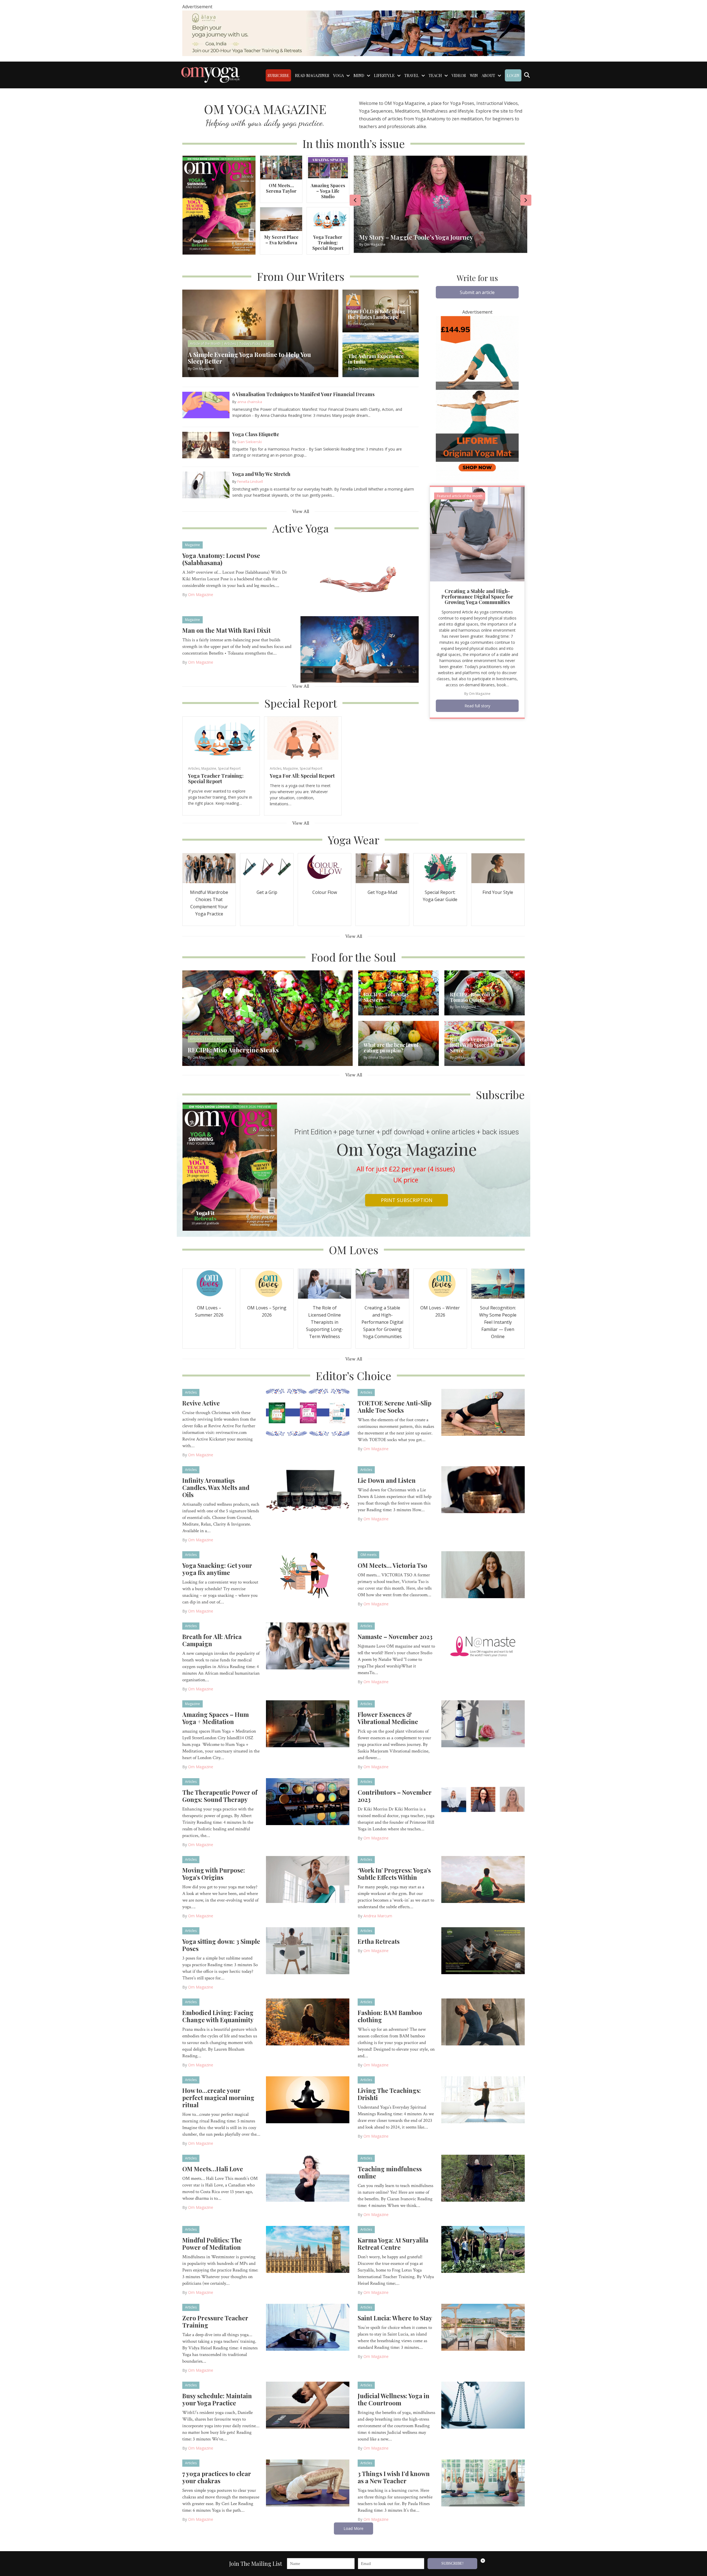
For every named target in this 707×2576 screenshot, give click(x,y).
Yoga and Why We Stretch (261, 474)
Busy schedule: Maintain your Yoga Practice (217, 2399)
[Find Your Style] (498, 868)
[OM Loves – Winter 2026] (440, 1283)
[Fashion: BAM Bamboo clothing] (483, 2021)
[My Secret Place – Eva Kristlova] (281, 219)
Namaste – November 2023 (395, 1637)
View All (301, 511)
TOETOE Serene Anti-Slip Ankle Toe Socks (395, 1407)
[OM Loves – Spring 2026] (267, 1283)
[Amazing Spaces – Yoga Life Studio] (328, 167)
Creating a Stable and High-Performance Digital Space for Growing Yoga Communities (477, 597)
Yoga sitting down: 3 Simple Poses (221, 1945)
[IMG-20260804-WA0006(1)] (353, 33)
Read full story (477, 706)
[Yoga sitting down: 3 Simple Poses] (308, 1950)
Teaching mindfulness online (390, 2172)
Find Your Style (498, 892)
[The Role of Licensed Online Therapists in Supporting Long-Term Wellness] (325, 1283)
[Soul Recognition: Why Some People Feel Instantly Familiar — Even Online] (498, 1283)
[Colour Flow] (325, 868)
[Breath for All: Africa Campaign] (308, 1645)
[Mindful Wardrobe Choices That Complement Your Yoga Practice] (209, 868)
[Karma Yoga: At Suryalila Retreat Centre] (483, 2249)
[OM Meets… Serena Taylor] (281, 167)
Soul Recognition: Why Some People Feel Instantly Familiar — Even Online (498, 1322)
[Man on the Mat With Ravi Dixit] (360, 649)
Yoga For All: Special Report (302, 776)
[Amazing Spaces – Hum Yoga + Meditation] (308, 1723)
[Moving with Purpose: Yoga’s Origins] (308, 1879)
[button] (477, 292)
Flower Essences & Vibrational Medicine (388, 1718)
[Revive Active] (308, 1412)
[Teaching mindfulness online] (483, 2178)
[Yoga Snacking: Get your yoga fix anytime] (308, 1574)
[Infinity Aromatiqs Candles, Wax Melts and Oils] (308, 1489)
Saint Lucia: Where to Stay (395, 2318)
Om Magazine (201, 595)
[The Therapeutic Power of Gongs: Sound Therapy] (308, 1801)
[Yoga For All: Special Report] (303, 738)
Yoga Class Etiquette (256, 434)
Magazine (192, 545)
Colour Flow (325, 892)
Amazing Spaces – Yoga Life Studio (328, 191)
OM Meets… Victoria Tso (392, 1565)
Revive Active (201, 1403)
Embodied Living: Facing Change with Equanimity (218, 2016)
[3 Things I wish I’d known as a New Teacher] (483, 2482)
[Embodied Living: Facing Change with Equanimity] (308, 2021)
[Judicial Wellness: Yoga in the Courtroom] (483, 2405)
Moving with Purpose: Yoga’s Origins (214, 1874)
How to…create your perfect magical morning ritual (218, 2098)
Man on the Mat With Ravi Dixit (226, 630)
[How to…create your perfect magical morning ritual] (308, 2099)
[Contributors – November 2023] (483, 1801)
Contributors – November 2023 (395, 1796)
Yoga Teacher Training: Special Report (328, 243)
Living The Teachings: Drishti (389, 2094)
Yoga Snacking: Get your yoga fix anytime (217, 1569)
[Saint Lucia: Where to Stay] (483, 2327)
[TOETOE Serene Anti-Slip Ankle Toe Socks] (483, 1412)
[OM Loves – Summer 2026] (209, 1283)
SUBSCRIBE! (453, 2563)
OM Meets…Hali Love (213, 2169)
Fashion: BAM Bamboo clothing (390, 2016)
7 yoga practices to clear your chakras (217, 2477)
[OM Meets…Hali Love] (308, 2178)
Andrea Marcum (378, 1916)
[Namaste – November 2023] (483, 1645)
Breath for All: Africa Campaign (212, 1640)
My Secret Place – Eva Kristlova (281, 240)
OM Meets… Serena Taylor (281, 188)
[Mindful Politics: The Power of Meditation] (308, 2249)
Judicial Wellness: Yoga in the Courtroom (394, 2399)
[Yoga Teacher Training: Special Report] (328, 219)
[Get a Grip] (267, 868)
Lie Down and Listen (387, 1480)
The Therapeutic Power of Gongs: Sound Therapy (220, 1796)
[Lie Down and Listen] (483, 1489)
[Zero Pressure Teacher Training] (308, 2327)
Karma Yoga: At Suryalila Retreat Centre (393, 2244)
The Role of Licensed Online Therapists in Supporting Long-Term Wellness (325, 1322)
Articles (194, 768)
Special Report (229, 768)
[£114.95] (477, 398)
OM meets (368, 1555)
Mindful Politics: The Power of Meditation (212, 2244)
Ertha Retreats (379, 1941)
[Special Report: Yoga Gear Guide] (440, 868)
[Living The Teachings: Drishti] (483, 2099)
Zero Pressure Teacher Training (215, 2321)
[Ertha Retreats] (483, 1950)
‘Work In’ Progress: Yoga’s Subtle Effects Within (394, 1874)
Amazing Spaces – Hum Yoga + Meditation (216, 1718)
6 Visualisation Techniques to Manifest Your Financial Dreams (303, 394)
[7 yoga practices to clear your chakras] (308, 2482)
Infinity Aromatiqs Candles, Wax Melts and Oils (216, 1487)
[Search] (527, 75)
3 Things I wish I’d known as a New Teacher (394, 2477)
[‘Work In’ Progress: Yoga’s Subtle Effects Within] (483, 1879)
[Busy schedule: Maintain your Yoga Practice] (308, 2405)
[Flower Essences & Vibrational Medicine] (483, 1723)
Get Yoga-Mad (382, 892)
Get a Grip (267, 892)
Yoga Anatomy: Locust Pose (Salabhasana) (221, 559)
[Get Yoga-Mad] (382, 868)
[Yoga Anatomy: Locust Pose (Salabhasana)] (360, 574)
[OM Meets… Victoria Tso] (483, 1574)
